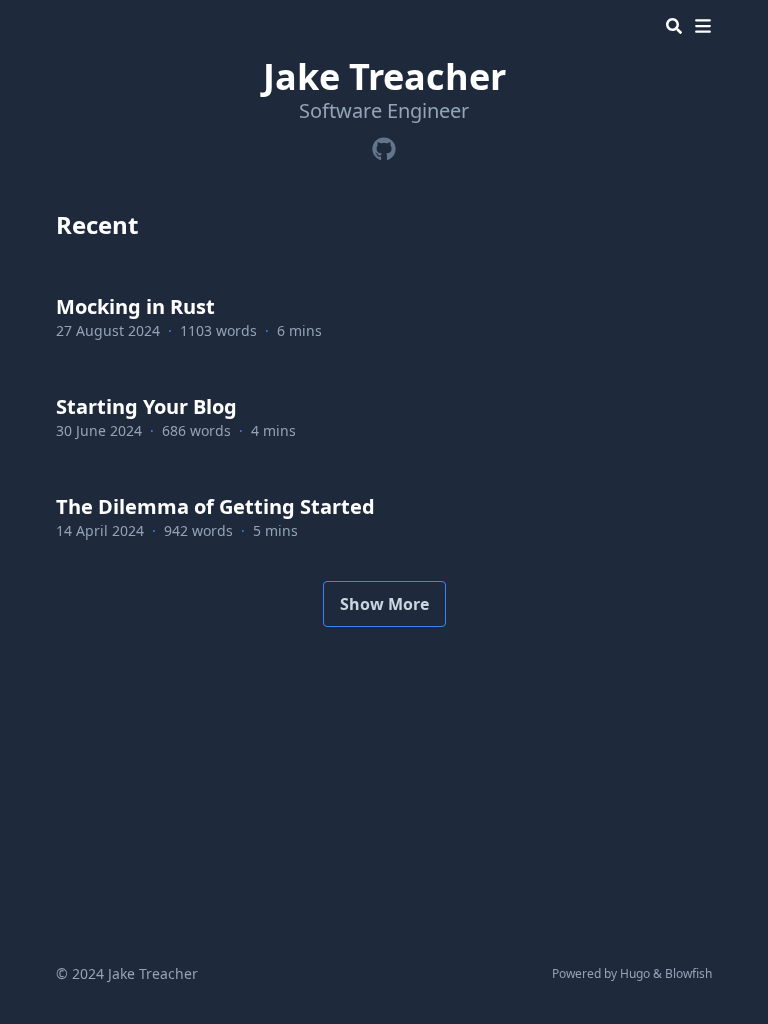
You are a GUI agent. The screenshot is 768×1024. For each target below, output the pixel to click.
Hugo (635, 973)
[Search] (674, 26)
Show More (384, 604)
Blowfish (688, 973)
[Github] (384, 145)
